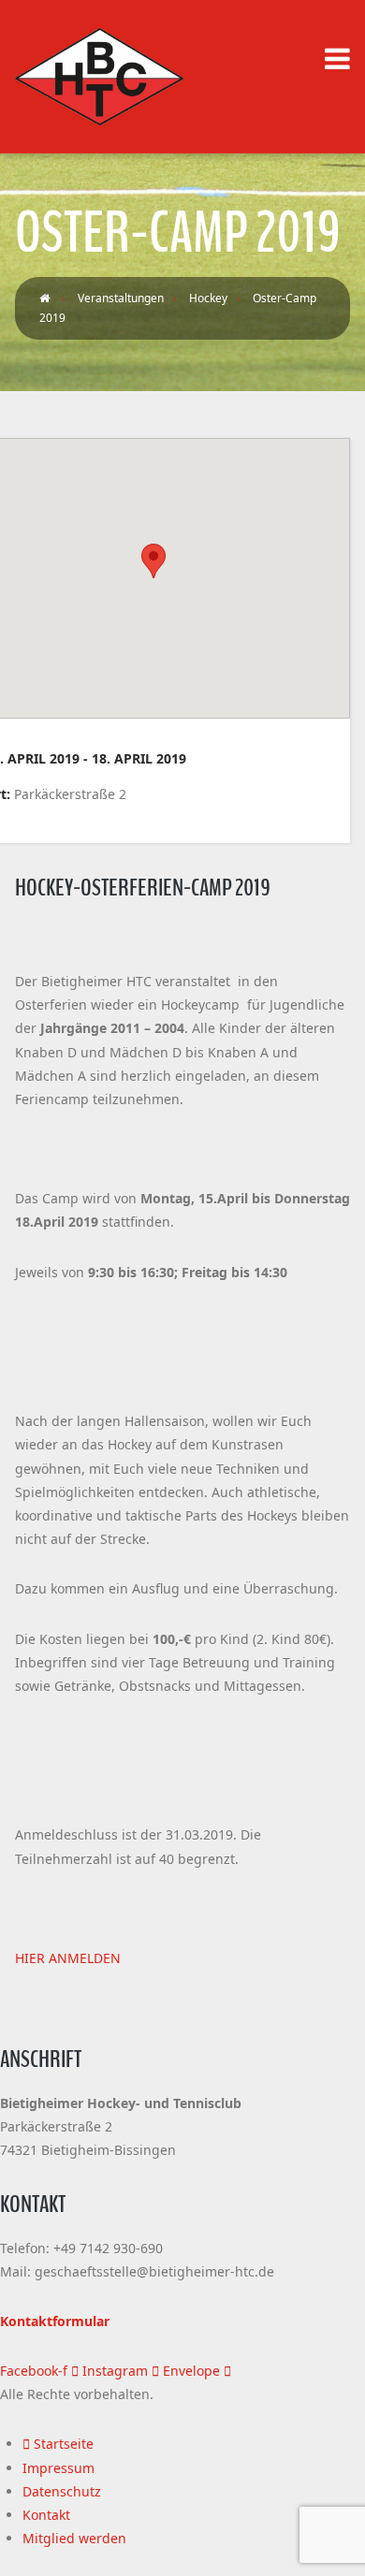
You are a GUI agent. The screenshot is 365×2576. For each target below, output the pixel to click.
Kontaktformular (55, 2321)
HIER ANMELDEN (68, 1958)
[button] (153, 561)
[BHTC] (99, 77)
